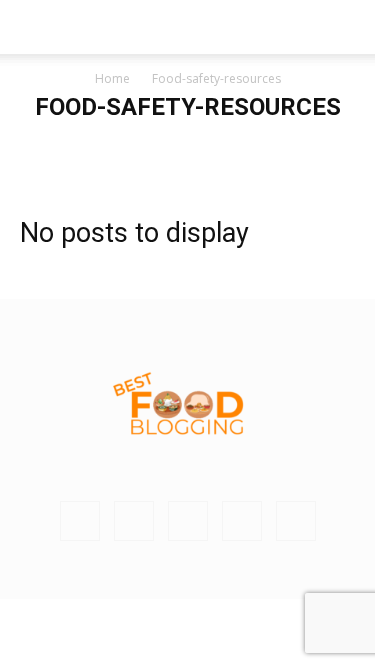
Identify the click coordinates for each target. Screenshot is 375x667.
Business (196, 147)
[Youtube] (296, 521)
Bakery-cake (75, 147)
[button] (34, 27)
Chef (252, 147)
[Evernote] (80, 521)
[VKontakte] (242, 521)
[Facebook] (134, 521)
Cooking (307, 147)
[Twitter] (188, 521)
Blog (140, 147)
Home (112, 78)
